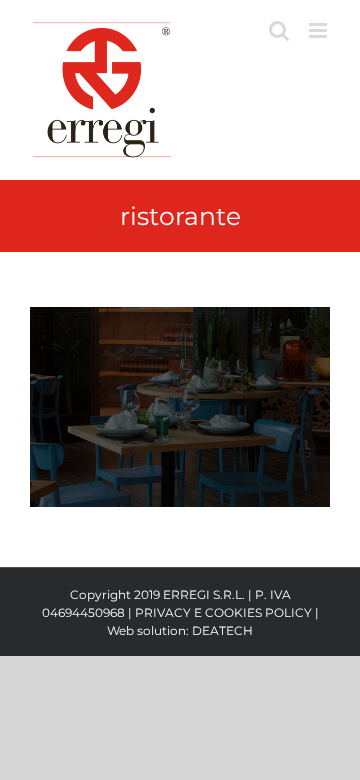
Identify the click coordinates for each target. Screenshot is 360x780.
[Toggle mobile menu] (319, 30)
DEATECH (222, 630)
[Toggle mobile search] (279, 30)
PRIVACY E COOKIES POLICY (223, 612)
